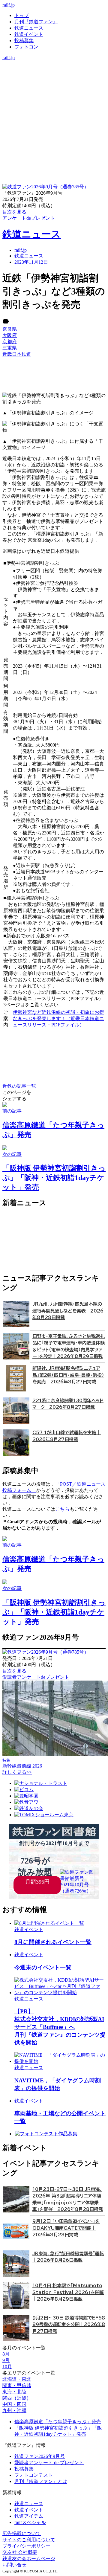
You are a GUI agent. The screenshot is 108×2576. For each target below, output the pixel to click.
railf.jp (9, 5)
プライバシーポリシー (26, 2546)
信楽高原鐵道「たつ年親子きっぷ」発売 (58, 2422)
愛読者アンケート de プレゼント (49, 2463)
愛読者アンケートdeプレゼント (36, 1677)
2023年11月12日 (31, 262)
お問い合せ (14, 2565)
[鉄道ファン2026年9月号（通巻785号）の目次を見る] (46, 187)
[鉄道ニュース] (54, 70)
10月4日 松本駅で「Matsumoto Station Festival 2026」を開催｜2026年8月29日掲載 (68, 2292)
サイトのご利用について (29, 2540)
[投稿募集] (54, 82)
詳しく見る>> (17, 1772)
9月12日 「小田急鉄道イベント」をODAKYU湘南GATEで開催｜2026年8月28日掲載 (66, 2228)
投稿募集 (24, 41)
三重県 (10, 348)
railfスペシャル (30, 2522)
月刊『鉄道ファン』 (36, 22)
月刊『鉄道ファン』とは (41, 2481)
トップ (22, 15)
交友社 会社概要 (20, 2552)
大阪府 (10, 335)
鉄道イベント (29, 34)
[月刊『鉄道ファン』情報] (54, 64)
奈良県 (10, 329)
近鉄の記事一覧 (19, 1086)
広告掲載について (22, 2533)
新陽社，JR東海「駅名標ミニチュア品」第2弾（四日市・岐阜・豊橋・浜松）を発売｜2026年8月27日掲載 (68, 1375)
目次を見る (14, 1671)
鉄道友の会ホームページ (29, 2559)
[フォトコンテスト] (54, 89)
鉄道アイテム (29, 2516)
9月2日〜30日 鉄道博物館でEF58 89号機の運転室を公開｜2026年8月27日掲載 (69, 2325)
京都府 (10, 342)
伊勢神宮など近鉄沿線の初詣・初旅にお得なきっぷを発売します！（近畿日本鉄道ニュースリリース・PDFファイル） (58, 1018)
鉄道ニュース (29, 28)
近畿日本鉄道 (17, 354)
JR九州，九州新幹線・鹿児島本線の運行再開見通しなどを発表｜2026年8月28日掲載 (68, 1311)
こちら (62, 1509)
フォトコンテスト (34, 2475)
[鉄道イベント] (54, 76)
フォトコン (26, 47)
